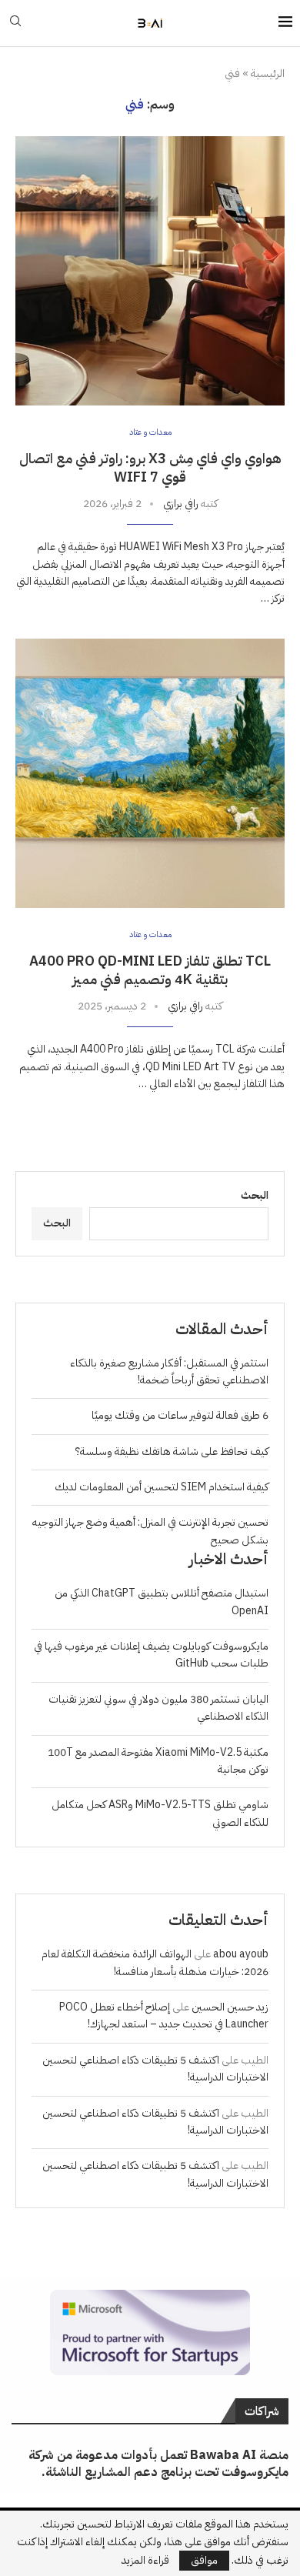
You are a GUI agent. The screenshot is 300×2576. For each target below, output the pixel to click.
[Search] (15, 23)
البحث (255, 1195)
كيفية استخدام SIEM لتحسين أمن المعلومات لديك (162, 1487)
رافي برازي (181, 504)
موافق (204, 2560)
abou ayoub (241, 1954)
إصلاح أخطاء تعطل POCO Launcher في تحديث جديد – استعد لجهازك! (164, 2015)
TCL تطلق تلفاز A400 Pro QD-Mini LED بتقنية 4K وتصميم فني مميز (150, 970)
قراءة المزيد (145, 2561)
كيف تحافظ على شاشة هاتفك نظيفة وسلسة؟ (172, 1452)
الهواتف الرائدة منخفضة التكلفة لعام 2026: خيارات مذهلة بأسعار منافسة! (155, 1962)
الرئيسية (268, 74)
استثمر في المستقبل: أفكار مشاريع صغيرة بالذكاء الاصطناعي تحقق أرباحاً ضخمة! (169, 1371)
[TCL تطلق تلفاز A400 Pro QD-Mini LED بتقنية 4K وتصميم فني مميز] (150, 773)
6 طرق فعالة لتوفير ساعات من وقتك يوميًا (180, 1415)
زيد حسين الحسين (230, 2007)
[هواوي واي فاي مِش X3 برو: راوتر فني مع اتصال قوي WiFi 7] (150, 271)
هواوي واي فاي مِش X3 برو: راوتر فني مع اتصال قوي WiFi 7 (150, 467)
